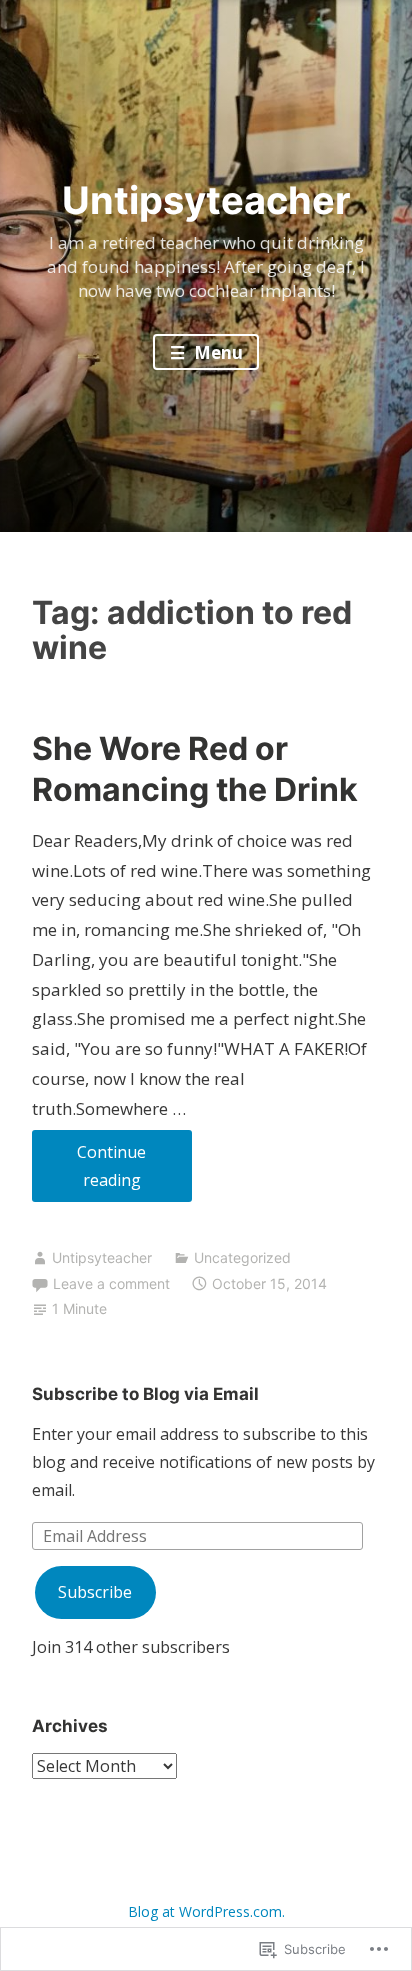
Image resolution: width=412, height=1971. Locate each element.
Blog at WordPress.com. (206, 1911)
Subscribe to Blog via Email (145, 1394)
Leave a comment (111, 1283)
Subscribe (95, 1592)
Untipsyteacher (206, 200)
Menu (216, 352)
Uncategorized (242, 1257)
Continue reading (89, 1171)
